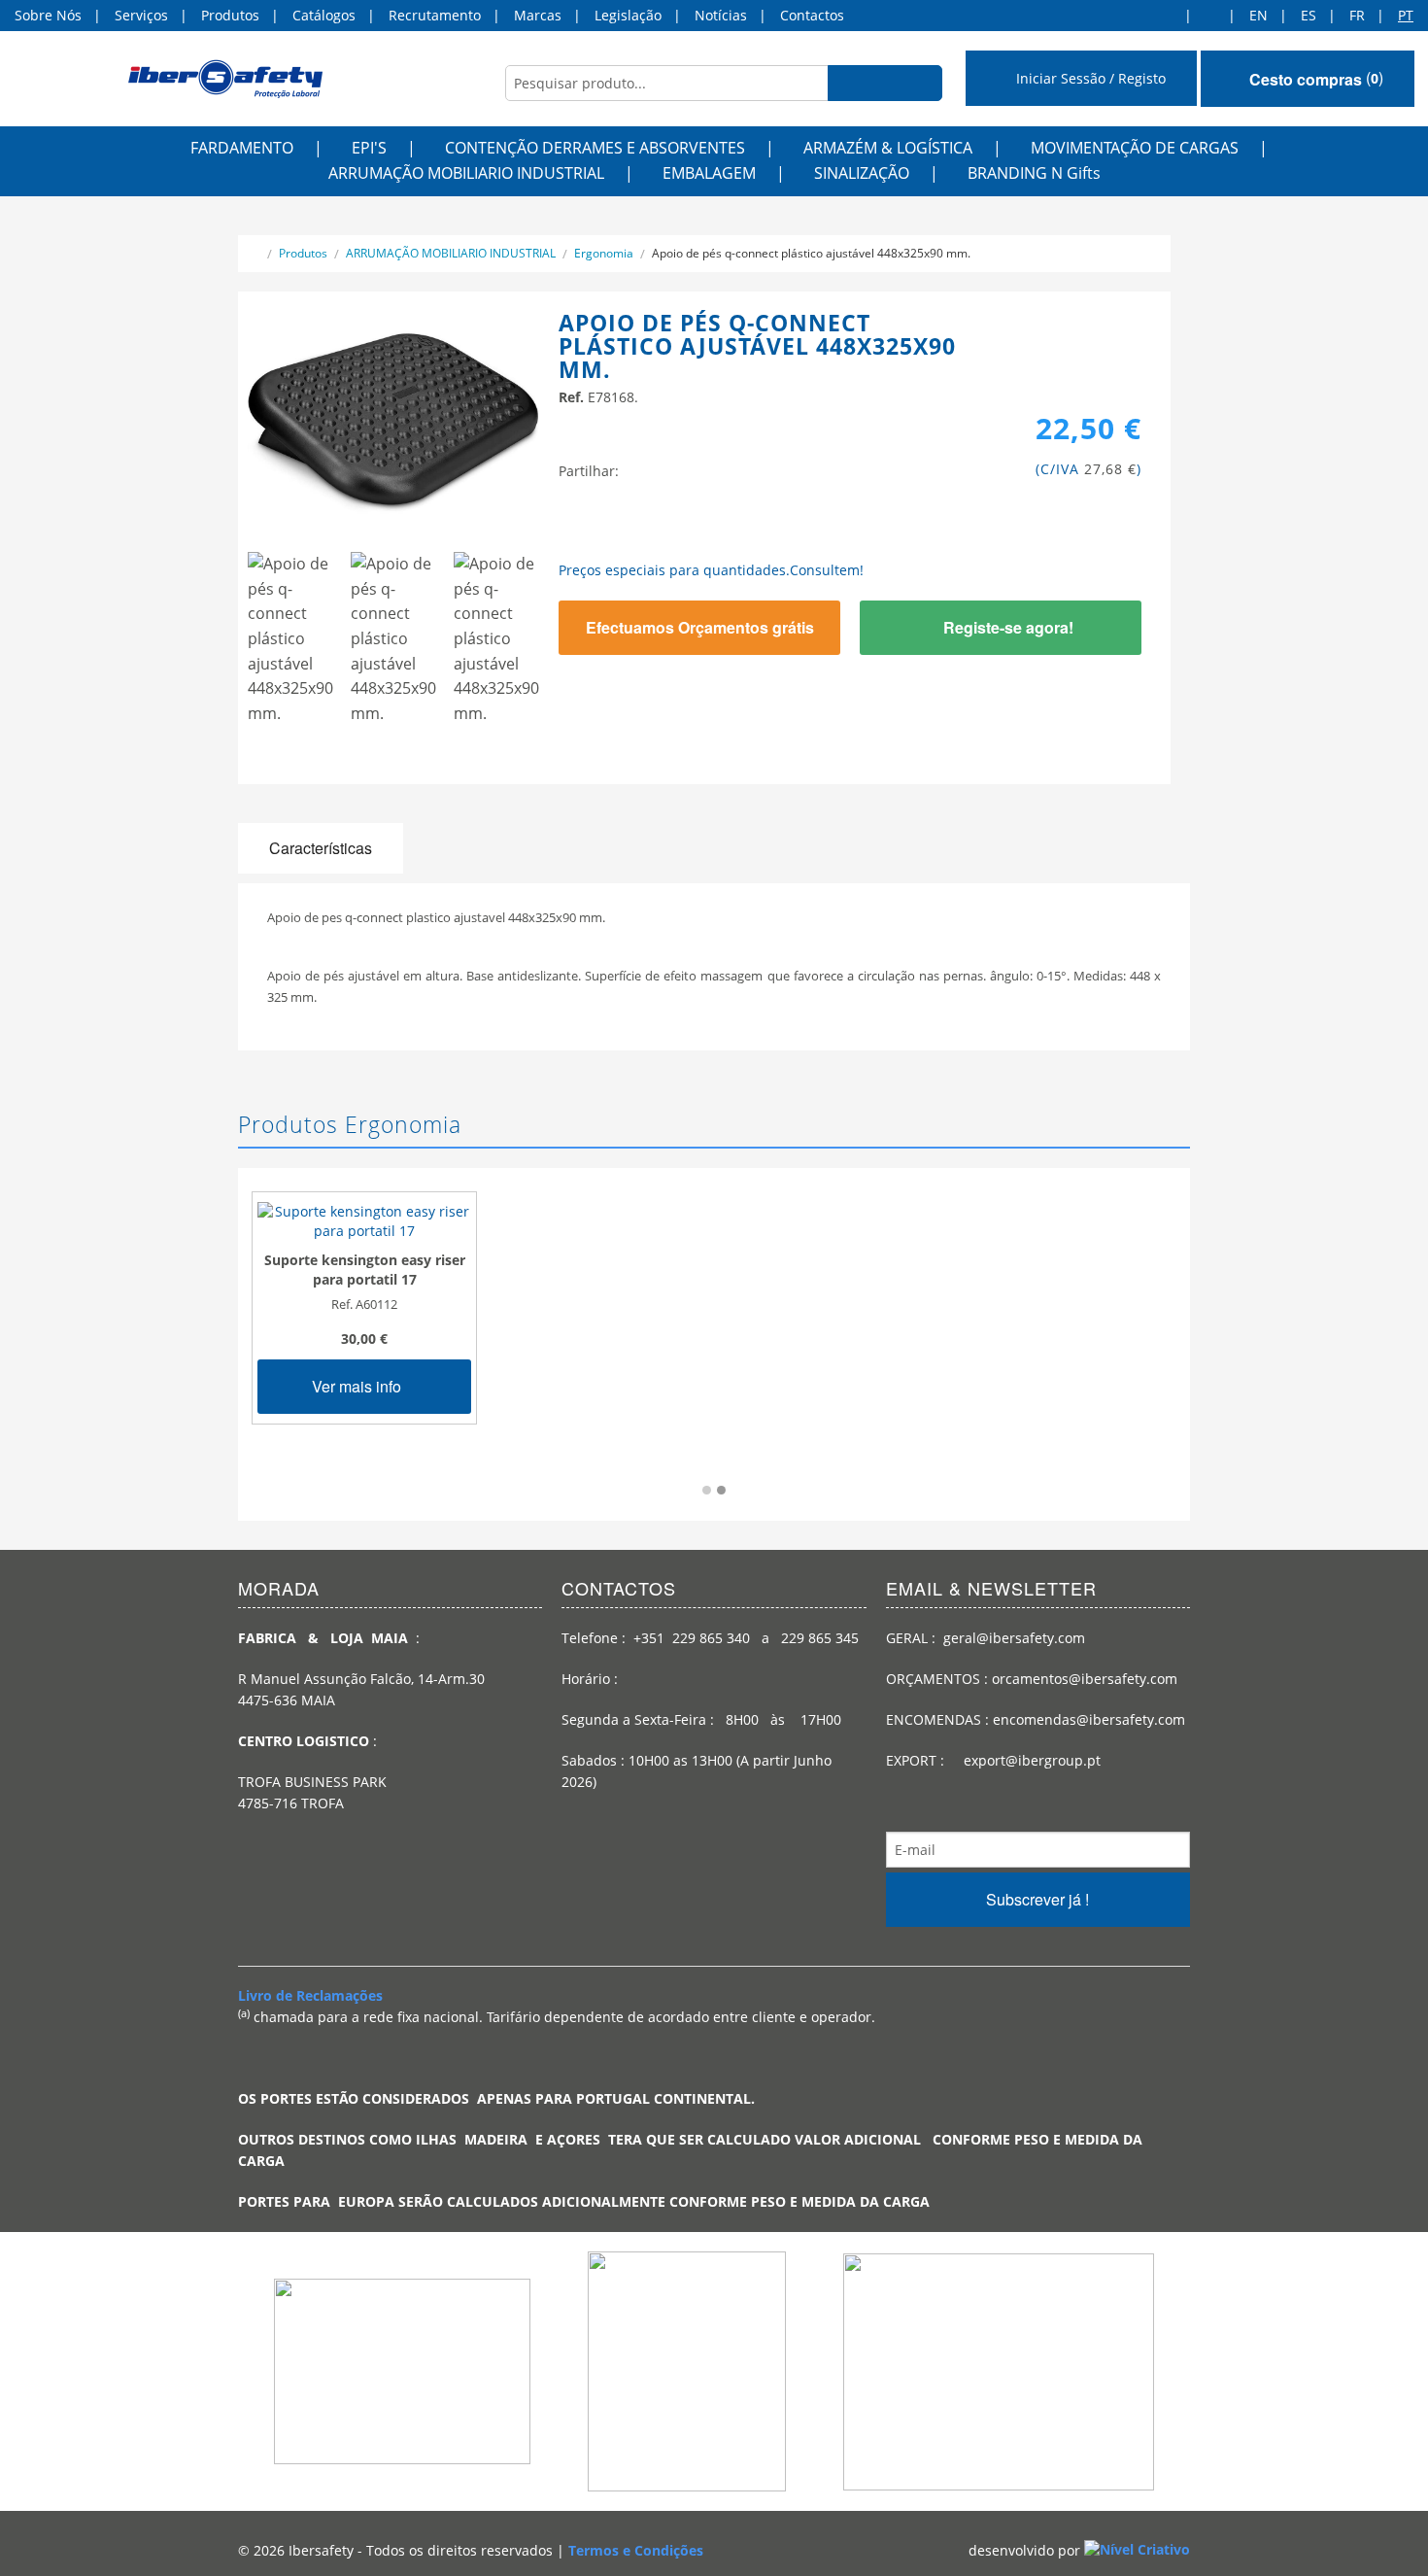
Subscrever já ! (1037, 1899)
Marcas (538, 15)
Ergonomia (604, 253)
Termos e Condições (636, 2550)
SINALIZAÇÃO (862, 173)
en (1258, 15)
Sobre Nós (48, 15)
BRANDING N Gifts (1034, 173)
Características (321, 848)
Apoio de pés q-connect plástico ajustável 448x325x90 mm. (811, 253)
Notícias (721, 15)
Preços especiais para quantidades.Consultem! (711, 570)
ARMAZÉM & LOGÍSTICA (888, 148)
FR (1357, 15)
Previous (219, 650)
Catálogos (324, 15)
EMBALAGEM (709, 173)
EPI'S (369, 148)
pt (1406, 15)
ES (1309, 15)
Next (573, 650)
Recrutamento (435, 15)
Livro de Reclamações (310, 1995)
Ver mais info (358, 1386)
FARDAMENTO (242, 148)
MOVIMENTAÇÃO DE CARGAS (1135, 148)
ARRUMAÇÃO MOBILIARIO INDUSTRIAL (466, 173)
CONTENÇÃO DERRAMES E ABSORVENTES (595, 148)
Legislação (628, 15)
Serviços (141, 15)
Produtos (230, 15)
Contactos (812, 15)
